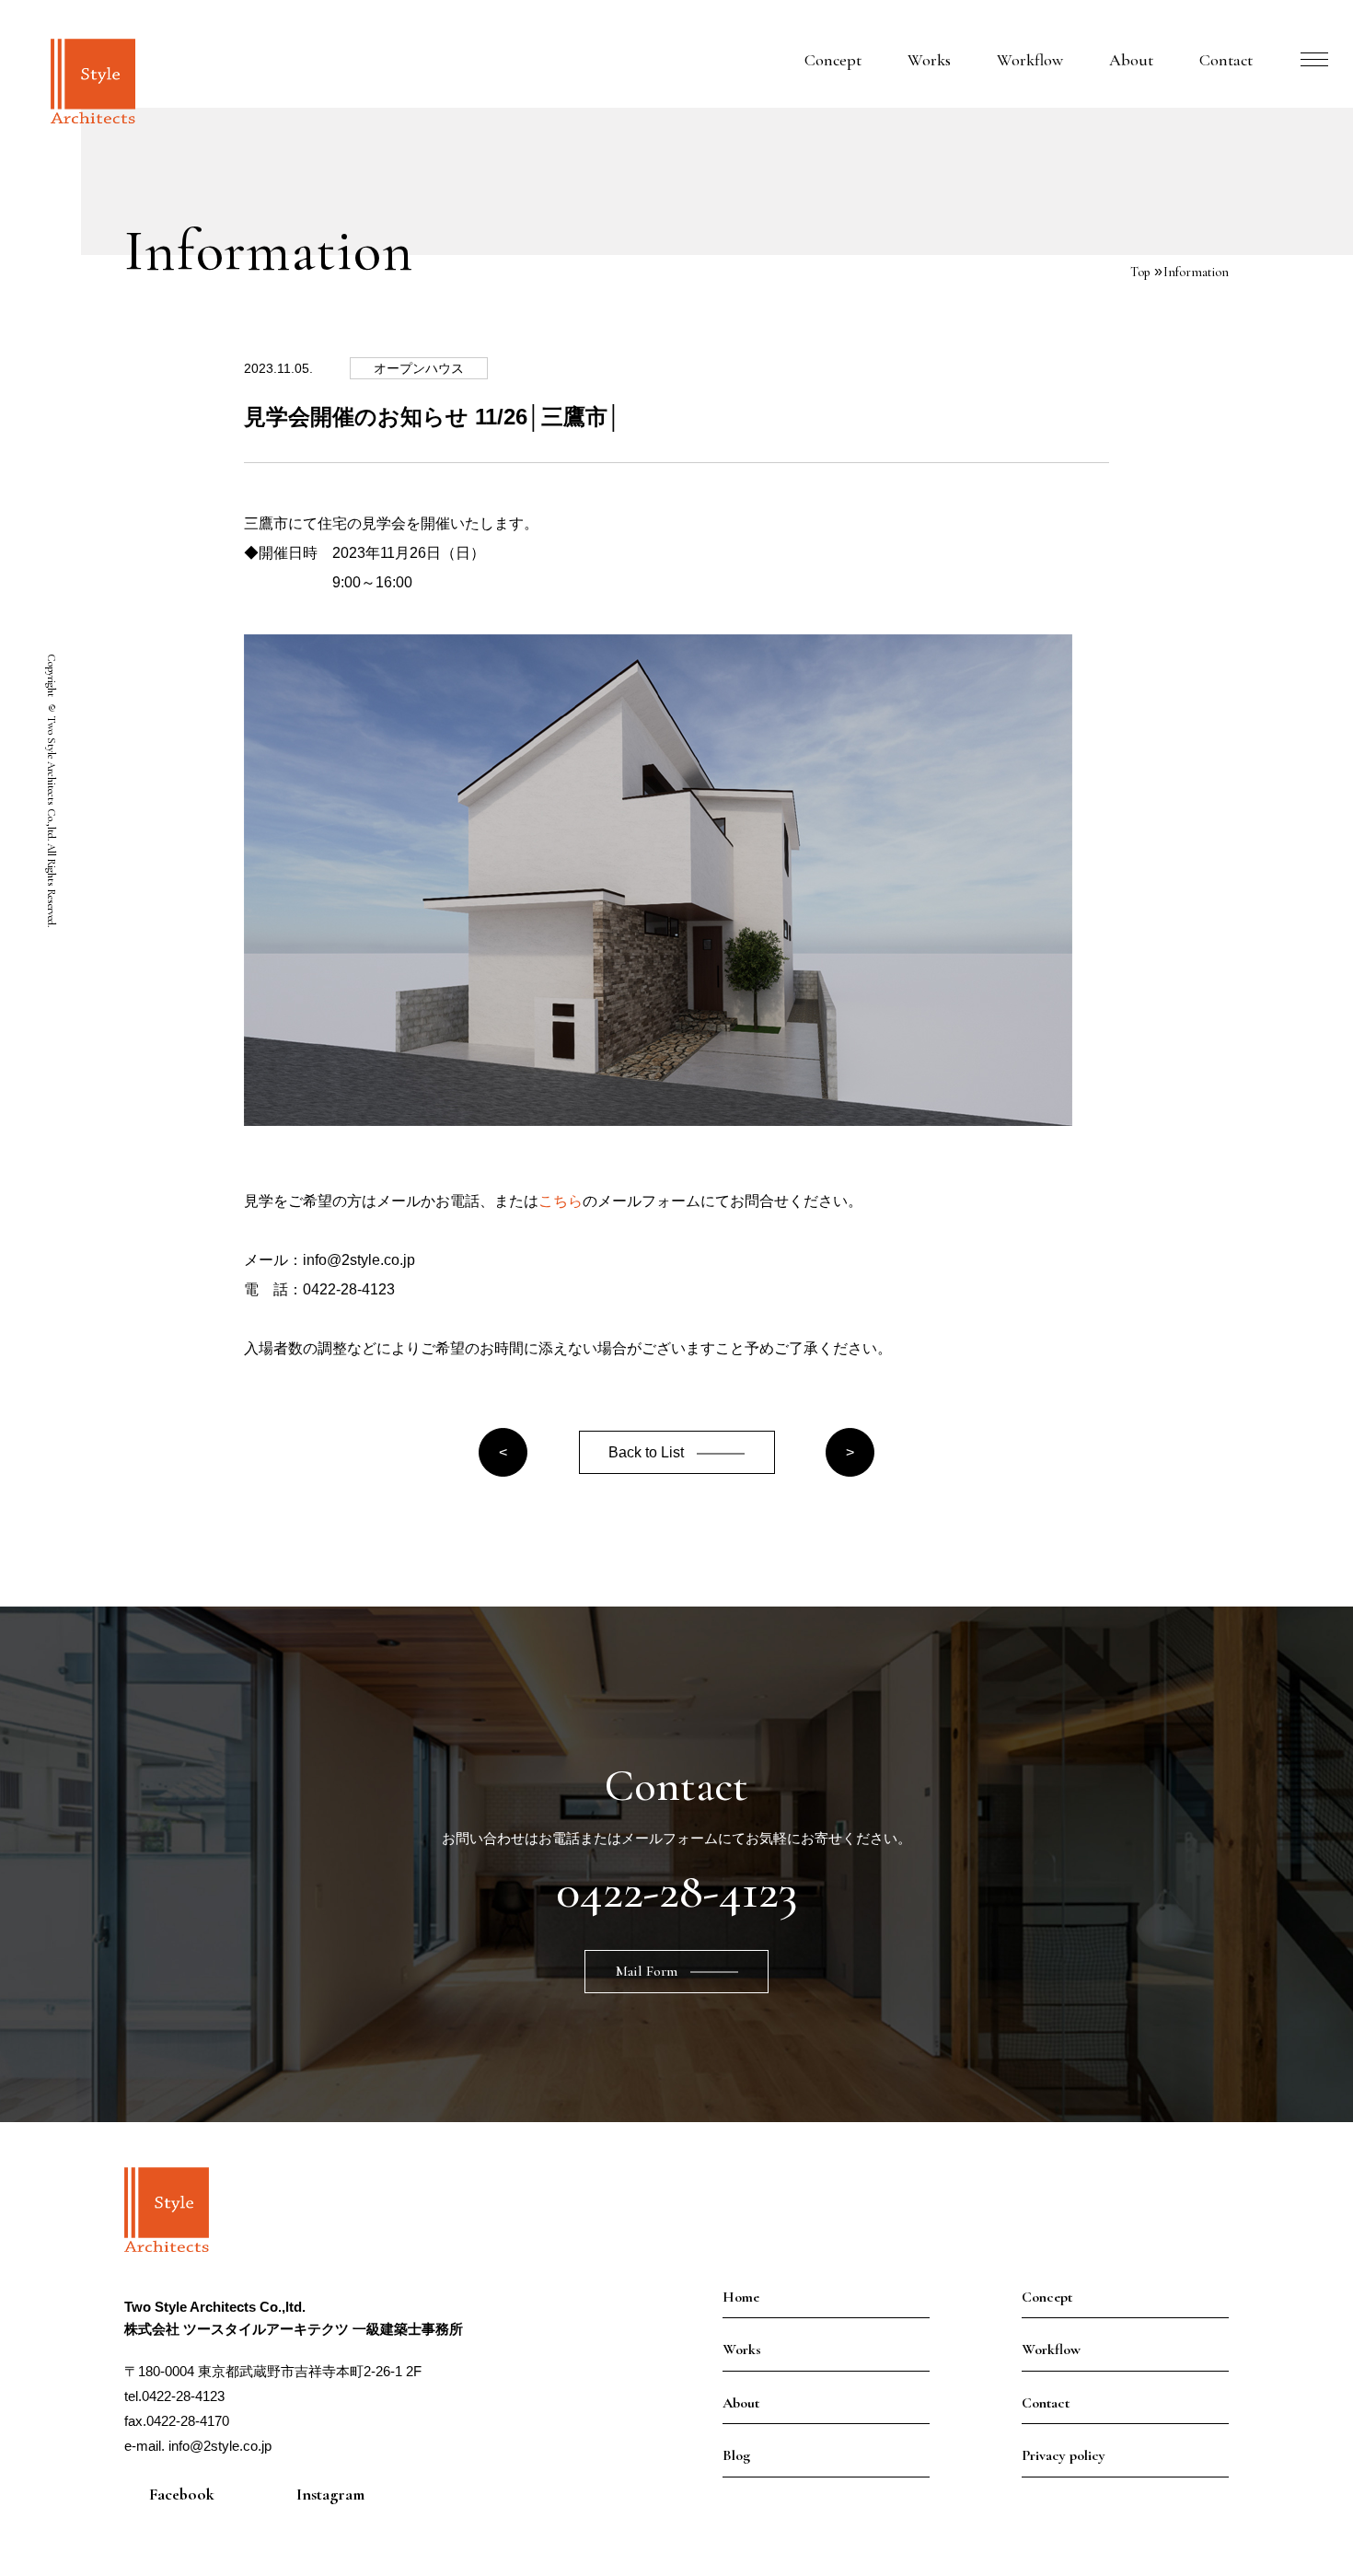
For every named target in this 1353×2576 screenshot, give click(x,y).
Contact (1226, 60)
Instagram (330, 2494)
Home (741, 2297)
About (1131, 60)
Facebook (182, 2494)
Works (929, 60)
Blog (736, 2455)
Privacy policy (1064, 2455)
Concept (833, 60)
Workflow (1030, 60)
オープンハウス (419, 368)
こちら (561, 1201)
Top (1140, 272)
